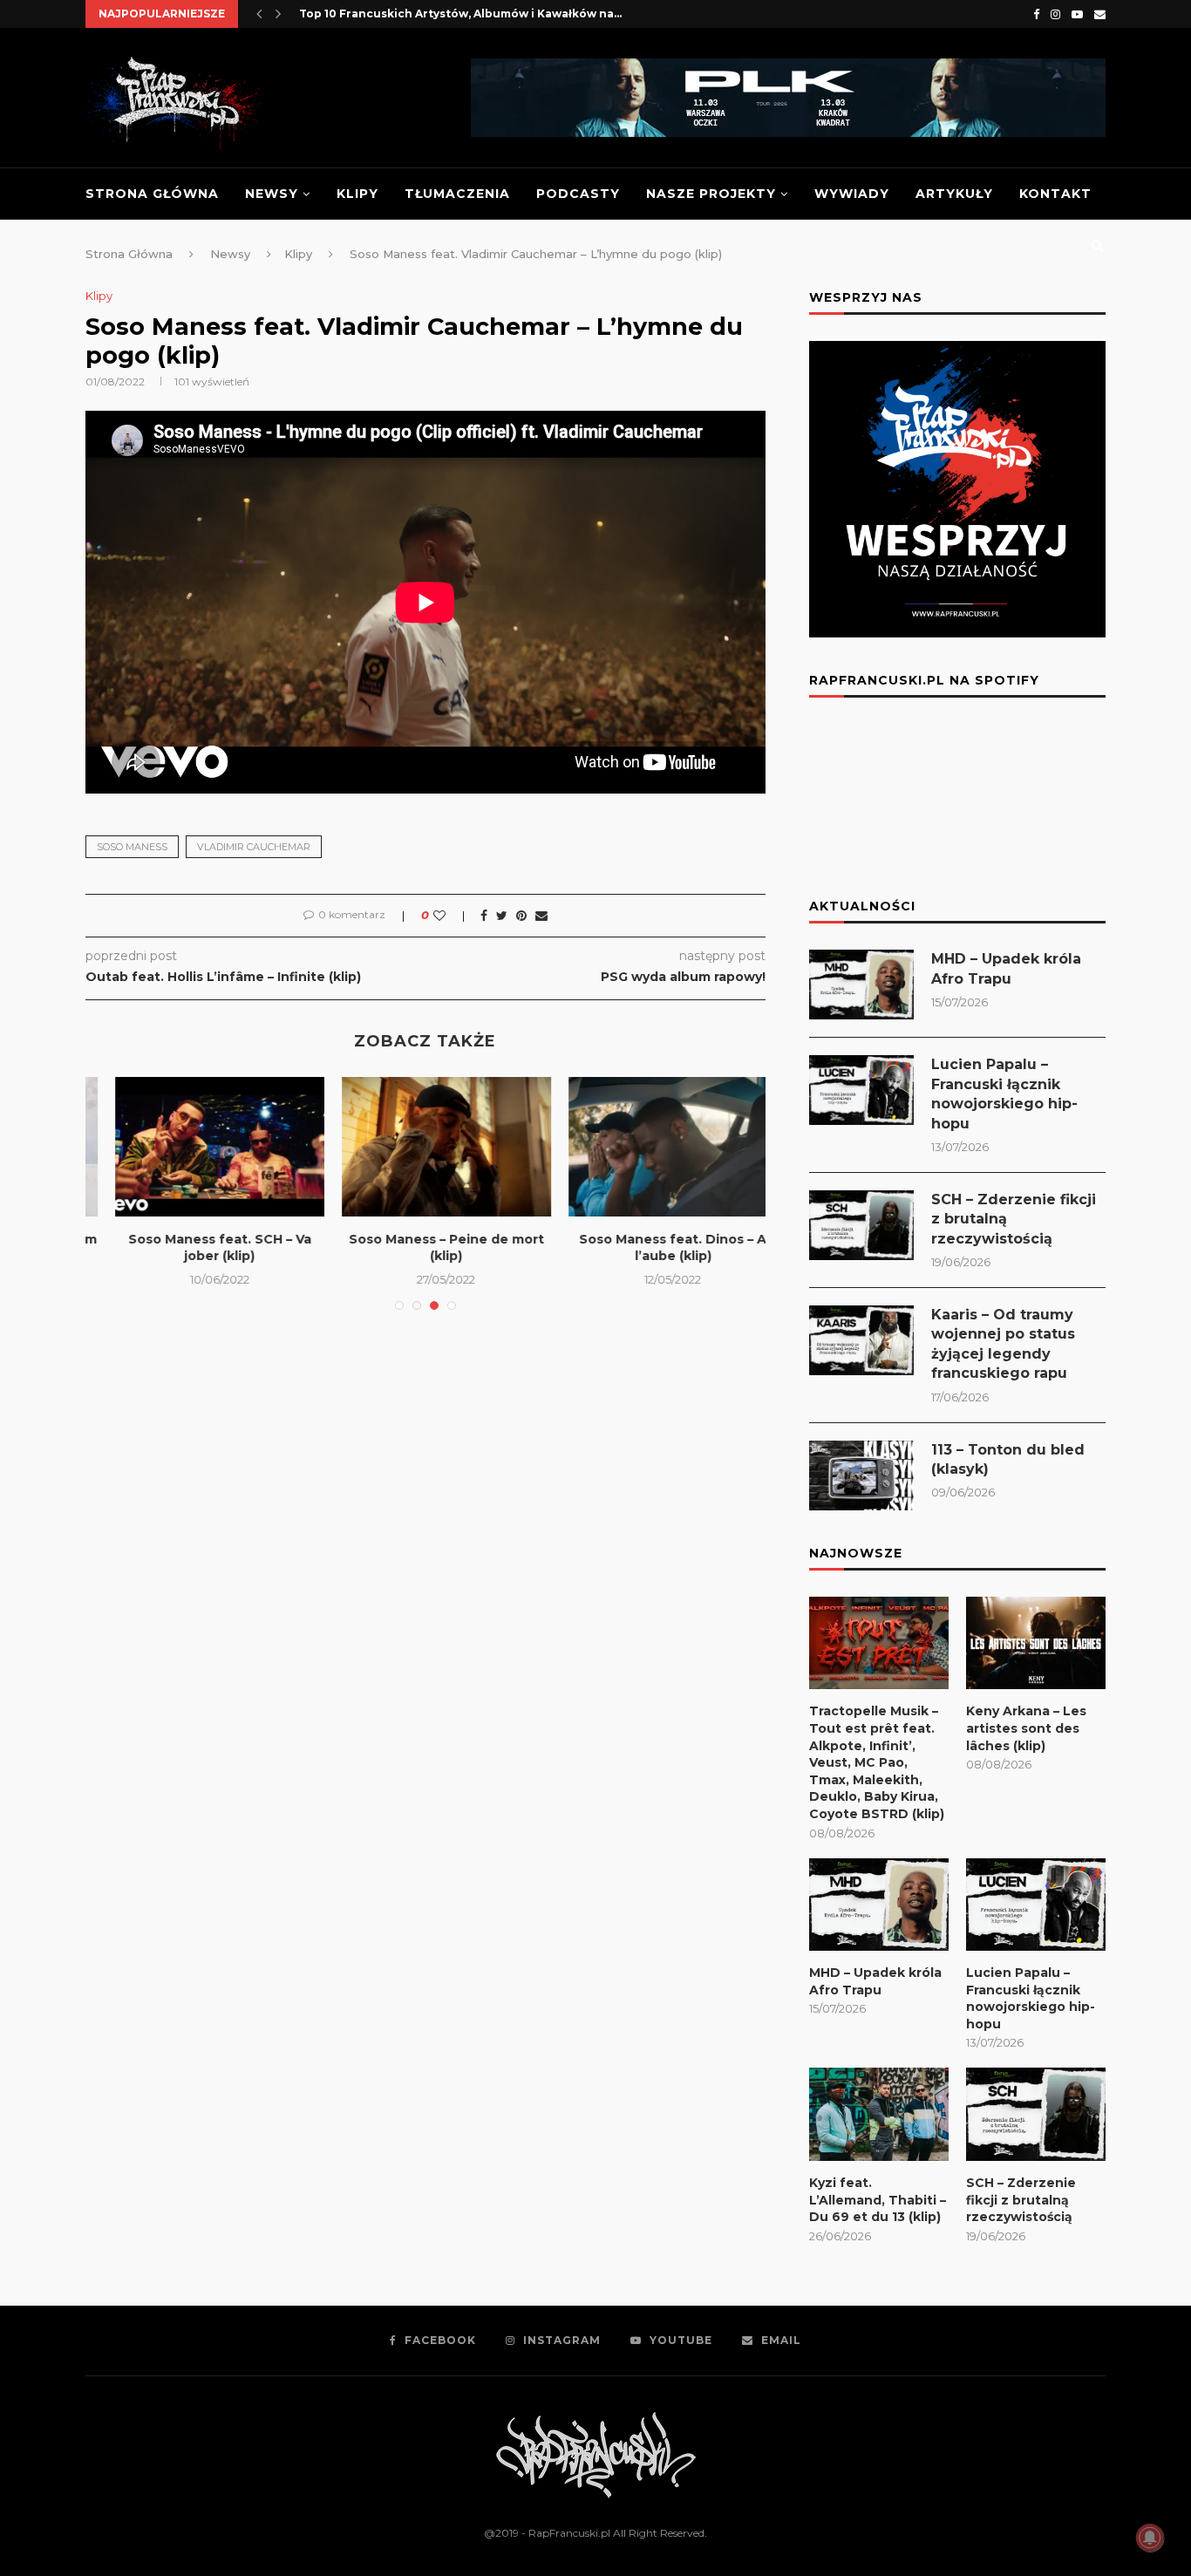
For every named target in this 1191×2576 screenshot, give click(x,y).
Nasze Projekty (711, 194)
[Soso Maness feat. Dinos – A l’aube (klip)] (200, 1147)
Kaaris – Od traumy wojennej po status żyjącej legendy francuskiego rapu (1003, 1344)
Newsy (272, 194)
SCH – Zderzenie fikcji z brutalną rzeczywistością (1014, 1219)
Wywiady (852, 194)
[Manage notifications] (1150, 2538)
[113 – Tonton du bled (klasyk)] (861, 1475)
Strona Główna (152, 194)
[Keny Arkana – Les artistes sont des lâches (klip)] (1036, 1643)
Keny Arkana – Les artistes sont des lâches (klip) (1026, 1728)
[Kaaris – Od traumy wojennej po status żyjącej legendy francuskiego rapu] (861, 1340)
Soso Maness (132, 847)
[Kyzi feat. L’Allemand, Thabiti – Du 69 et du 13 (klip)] (879, 2114)
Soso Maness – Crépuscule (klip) (426, 1248)
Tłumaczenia (457, 194)
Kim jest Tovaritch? (355, 14)
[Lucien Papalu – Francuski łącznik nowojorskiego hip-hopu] (861, 1090)
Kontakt (1055, 194)
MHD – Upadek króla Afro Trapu (1006, 968)
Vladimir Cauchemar (254, 847)
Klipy (357, 194)
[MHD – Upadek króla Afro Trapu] (861, 985)
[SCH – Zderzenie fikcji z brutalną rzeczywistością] (861, 1225)
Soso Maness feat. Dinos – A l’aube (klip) (199, 1248)
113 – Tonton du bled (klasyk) (1008, 1459)
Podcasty (578, 194)
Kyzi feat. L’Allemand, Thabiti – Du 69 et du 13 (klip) (878, 2200)
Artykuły (954, 194)
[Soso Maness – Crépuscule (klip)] (426, 1147)
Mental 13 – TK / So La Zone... (653, 1239)
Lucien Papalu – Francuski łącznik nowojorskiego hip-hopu (1004, 1094)
